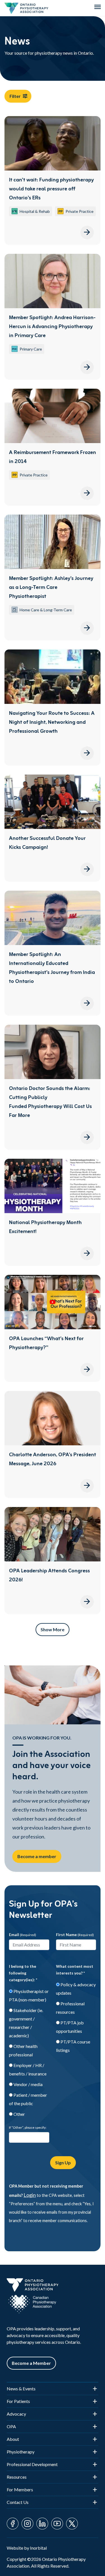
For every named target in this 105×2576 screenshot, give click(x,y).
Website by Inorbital (27, 2548)
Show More (53, 1629)
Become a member (37, 1856)
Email (23, 1935)
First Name (75, 1935)
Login (30, 2195)
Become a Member (31, 2363)
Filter (15, 96)
